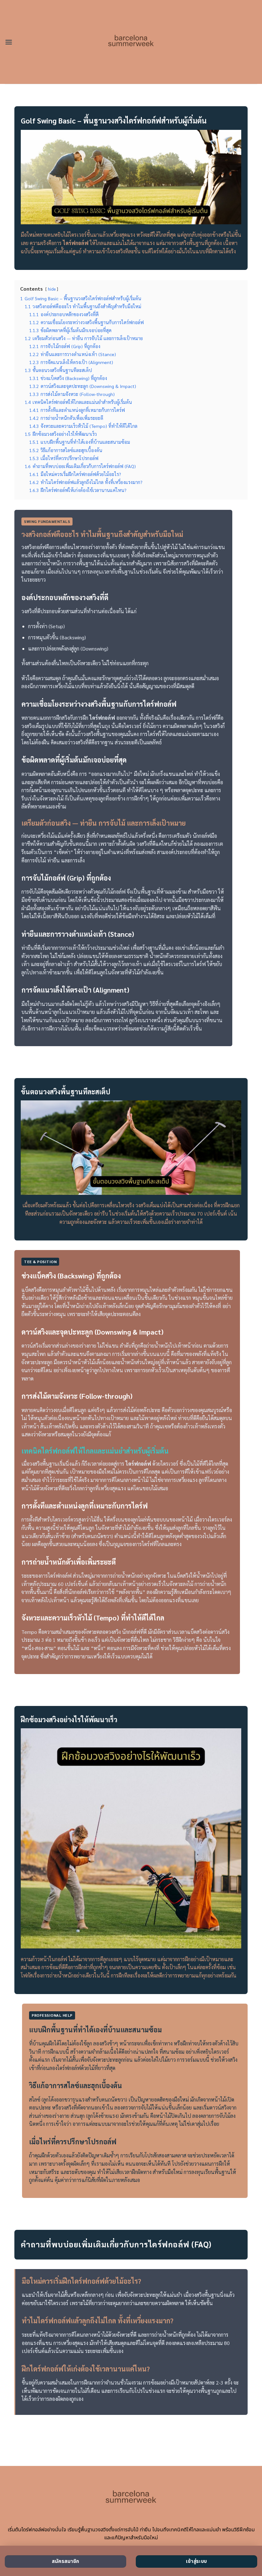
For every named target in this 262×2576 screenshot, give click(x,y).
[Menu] (9, 42)
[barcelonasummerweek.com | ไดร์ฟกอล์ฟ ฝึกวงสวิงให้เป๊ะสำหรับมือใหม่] (131, 42)
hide (52, 289)
